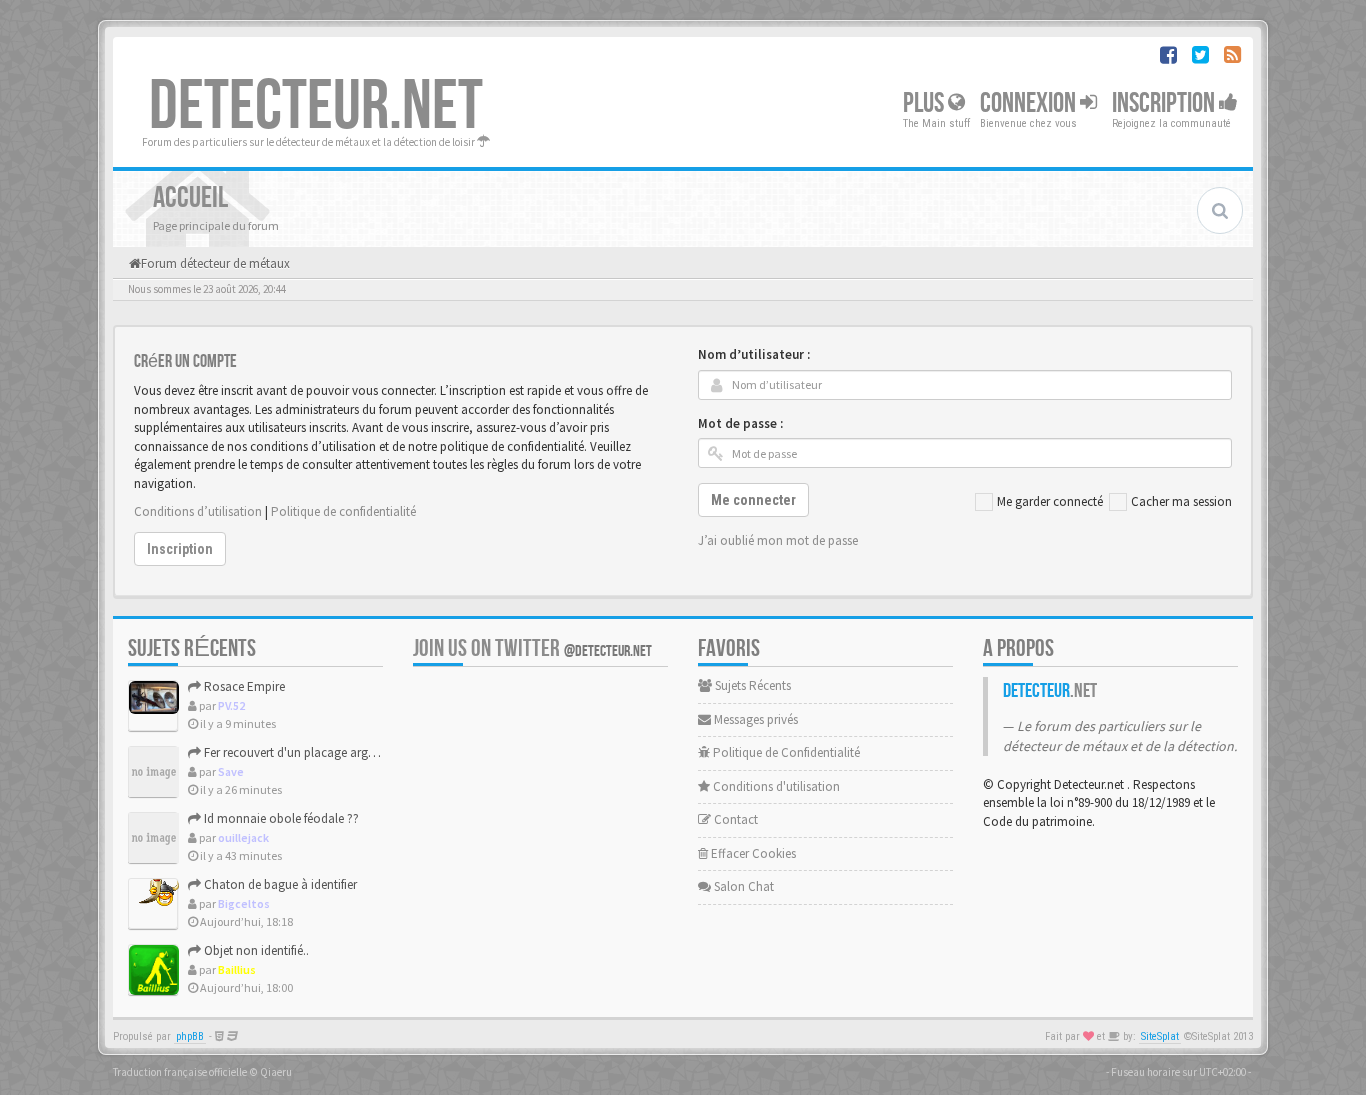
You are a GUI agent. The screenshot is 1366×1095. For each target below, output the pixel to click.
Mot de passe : (740, 423)
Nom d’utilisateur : (754, 354)
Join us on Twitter (532, 648)
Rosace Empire (243, 686)
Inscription (1165, 103)
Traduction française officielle (180, 1072)
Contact (734, 819)
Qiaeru (276, 1072)
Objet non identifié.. (255, 950)
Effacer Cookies (752, 853)
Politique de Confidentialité (785, 752)
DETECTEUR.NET (316, 107)
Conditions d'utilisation (775, 786)
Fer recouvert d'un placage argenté (296, 752)
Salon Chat (742, 886)
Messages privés (754, 719)
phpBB (190, 1036)
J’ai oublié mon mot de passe (778, 540)
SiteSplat (1160, 1036)
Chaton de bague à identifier (279, 884)
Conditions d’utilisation (198, 511)
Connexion (1030, 103)
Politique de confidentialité (343, 511)
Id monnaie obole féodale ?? (280, 818)
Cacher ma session (1181, 501)
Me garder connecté (1050, 501)
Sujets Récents (751, 685)
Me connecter (753, 500)
